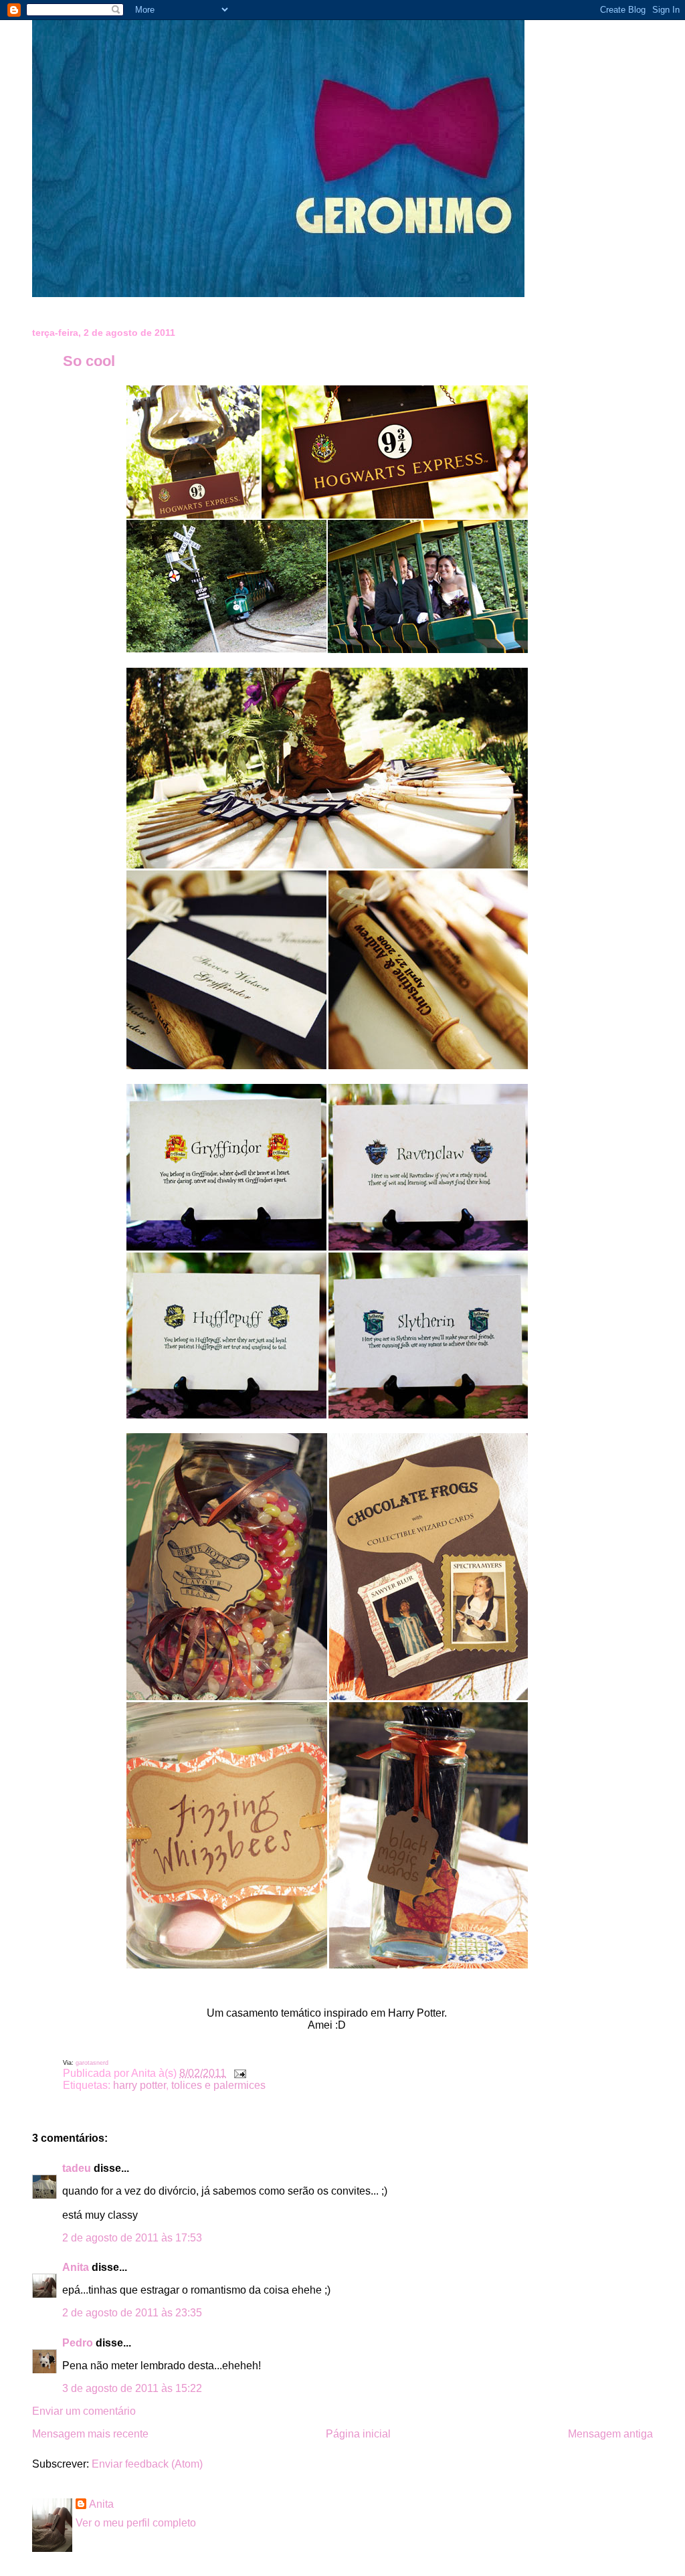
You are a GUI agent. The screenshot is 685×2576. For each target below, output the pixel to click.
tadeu (77, 2168)
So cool (89, 361)
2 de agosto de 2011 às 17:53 (132, 2238)
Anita (76, 2267)
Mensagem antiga (610, 2434)
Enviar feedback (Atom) (147, 2464)
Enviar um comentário (84, 2411)
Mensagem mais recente (90, 2434)
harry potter (139, 2085)
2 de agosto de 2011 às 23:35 (132, 2313)
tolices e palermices (218, 2085)
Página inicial (358, 2434)
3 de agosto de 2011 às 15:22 (132, 2388)
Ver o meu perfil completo (136, 2523)
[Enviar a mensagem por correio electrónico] (237, 2073)
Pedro (78, 2343)
